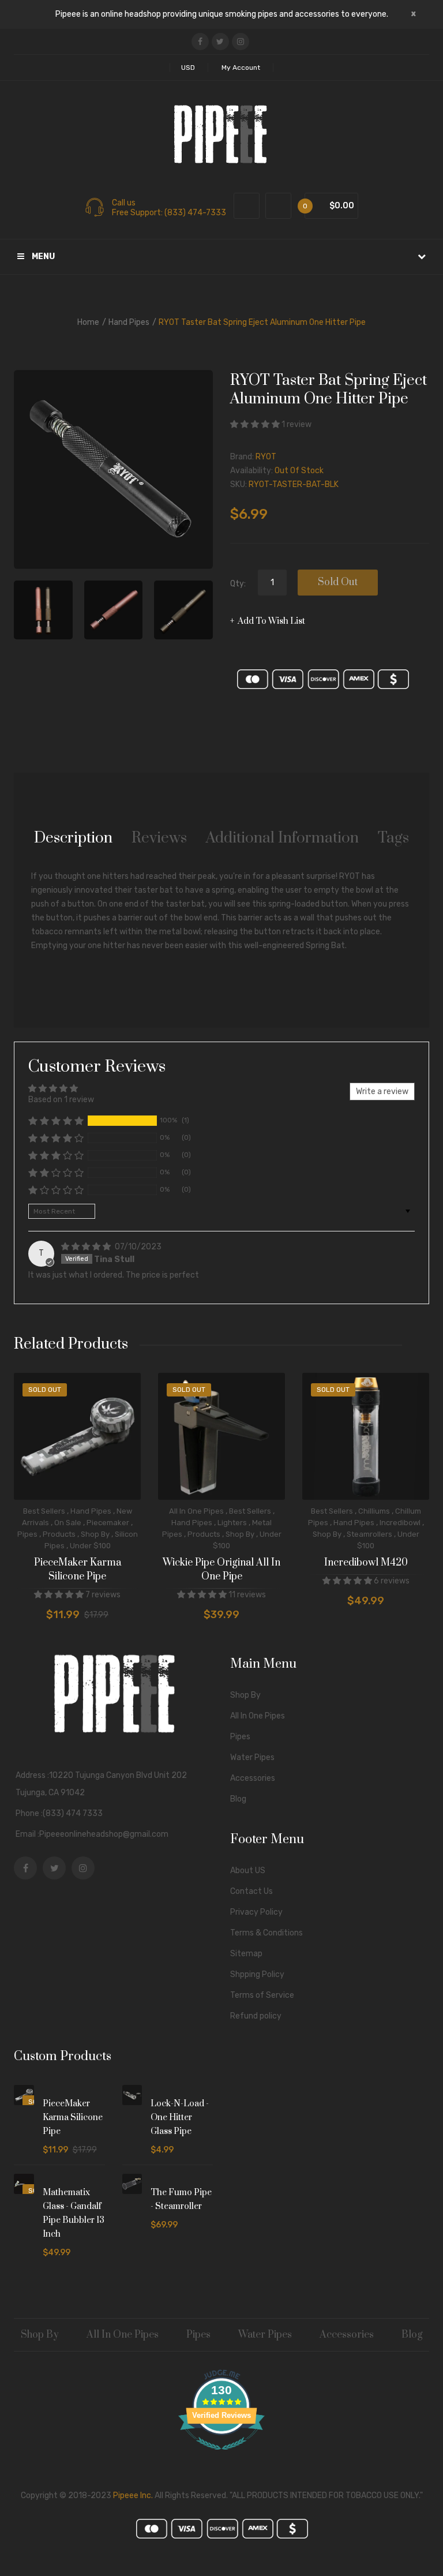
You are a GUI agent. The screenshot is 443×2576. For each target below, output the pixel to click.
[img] (87, 1247)
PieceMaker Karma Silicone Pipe (78, 1570)
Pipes (27, 1534)
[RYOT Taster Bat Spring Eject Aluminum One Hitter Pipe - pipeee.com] (43, 610)
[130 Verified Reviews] (221, 2456)
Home (88, 322)
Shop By (95, 1534)
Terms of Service (262, 1995)
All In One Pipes (196, 1511)
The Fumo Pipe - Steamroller (181, 2199)
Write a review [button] (382, 1092)
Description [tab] (73, 838)
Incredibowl (400, 1523)
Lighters (232, 1523)
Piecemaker (108, 1523)
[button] (256, 424)
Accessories (253, 1778)
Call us (124, 203)
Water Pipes (252, 1757)
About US (248, 1871)
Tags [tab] (393, 838)
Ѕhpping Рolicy (257, 1974)
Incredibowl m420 (366, 1563)
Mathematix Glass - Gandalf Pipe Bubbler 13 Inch (74, 2213)
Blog (238, 1799)
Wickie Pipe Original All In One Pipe (221, 1570)
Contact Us (251, 1891)
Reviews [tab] (159, 838)
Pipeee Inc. (133, 2495)
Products (59, 1534)
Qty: (238, 584)
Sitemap (246, 1954)
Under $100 (90, 1546)
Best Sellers (44, 1511)
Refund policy (256, 2016)
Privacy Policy (256, 1912)
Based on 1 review (61, 1100)
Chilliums (374, 1511)
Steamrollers (369, 1534)
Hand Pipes (129, 322)
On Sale (68, 1523)
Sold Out (338, 582)
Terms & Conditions (266, 1933)
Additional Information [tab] (282, 838)
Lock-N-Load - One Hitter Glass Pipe (180, 2118)
